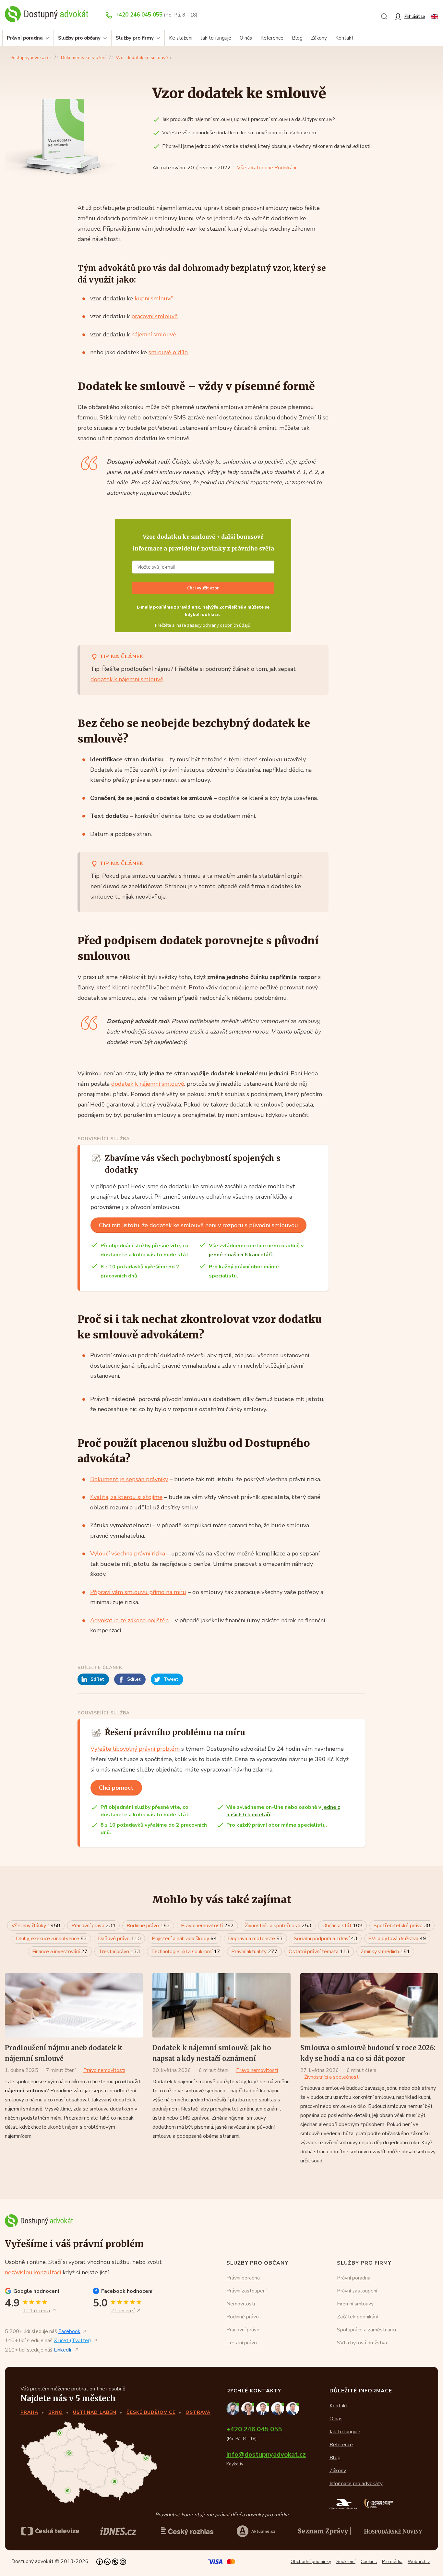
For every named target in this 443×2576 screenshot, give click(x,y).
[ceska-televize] (50, 2531)
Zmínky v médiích (385, 1952)
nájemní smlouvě (154, 334)
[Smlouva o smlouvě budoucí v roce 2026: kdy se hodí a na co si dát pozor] (369, 2005)
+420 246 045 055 (139, 15)
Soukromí (346, 2562)
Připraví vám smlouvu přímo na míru (138, 1592)
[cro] (187, 2531)
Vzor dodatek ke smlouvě (142, 58)
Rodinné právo (148, 1926)
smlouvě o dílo (168, 352)
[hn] (393, 2531)
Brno (56, 2412)
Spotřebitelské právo (402, 1926)
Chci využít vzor (203, 588)
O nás (246, 38)
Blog (297, 38)
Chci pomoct (116, 1788)
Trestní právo (119, 1952)
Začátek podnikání (357, 2317)
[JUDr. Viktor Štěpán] (293, 2408)
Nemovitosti (241, 2304)
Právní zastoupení (246, 2291)
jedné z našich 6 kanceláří (240, 1255)
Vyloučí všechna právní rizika (128, 1554)
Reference (272, 38)
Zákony (319, 38)
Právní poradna (25, 38)
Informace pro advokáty (356, 2484)
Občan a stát (342, 1926)
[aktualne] (256, 2531)
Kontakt (344, 38)
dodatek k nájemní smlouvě (127, 679)
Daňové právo (119, 1939)
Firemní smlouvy (355, 2304)
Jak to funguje (216, 38)
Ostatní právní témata (319, 1952)
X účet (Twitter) (72, 2341)
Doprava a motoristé (255, 1939)
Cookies (369, 2562)
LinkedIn (63, 2350)
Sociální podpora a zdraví (326, 1939)
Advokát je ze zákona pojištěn (129, 1620)
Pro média (392, 2562)
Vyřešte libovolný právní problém (135, 1749)
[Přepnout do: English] (435, 16)
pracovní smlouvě (155, 316)
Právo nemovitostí (207, 1926)
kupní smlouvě (153, 298)
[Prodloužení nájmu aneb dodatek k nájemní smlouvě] (74, 2005)
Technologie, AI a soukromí (186, 1952)
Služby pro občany (79, 38)
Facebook (69, 2332)
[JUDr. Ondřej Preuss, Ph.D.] (234, 2408)
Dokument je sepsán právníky (129, 1479)
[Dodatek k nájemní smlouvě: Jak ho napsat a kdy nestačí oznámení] (221, 2005)
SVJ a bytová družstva (397, 1939)
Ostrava (198, 2412)
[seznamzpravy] (324, 2531)
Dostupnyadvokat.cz (31, 58)
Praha (29, 2412)
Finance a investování (60, 1952)
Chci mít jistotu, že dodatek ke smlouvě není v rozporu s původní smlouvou (198, 1225)
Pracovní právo (93, 1926)
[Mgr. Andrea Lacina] (279, 2408)
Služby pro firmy (135, 38)
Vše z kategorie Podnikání (267, 168)
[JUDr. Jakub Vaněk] (264, 2408)
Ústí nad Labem (95, 2412)
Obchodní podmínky (311, 2562)
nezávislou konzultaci (33, 2272)
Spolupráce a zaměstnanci (366, 2330)
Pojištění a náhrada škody (184, 1939)
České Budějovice (151, 2412)
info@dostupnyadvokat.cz (266, 2455)
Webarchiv (419, 2562)
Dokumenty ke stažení (84, 58)
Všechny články (36, 1926)
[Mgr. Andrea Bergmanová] (249, 2408)
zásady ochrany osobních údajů (219, 625)
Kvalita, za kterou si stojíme (126, 1497)
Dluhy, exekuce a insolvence (51, 1939)
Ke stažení (181, 38)
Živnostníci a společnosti (278, 1926)
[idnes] (118, 2531)
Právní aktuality (254, 1952)
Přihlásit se (415, 16)
